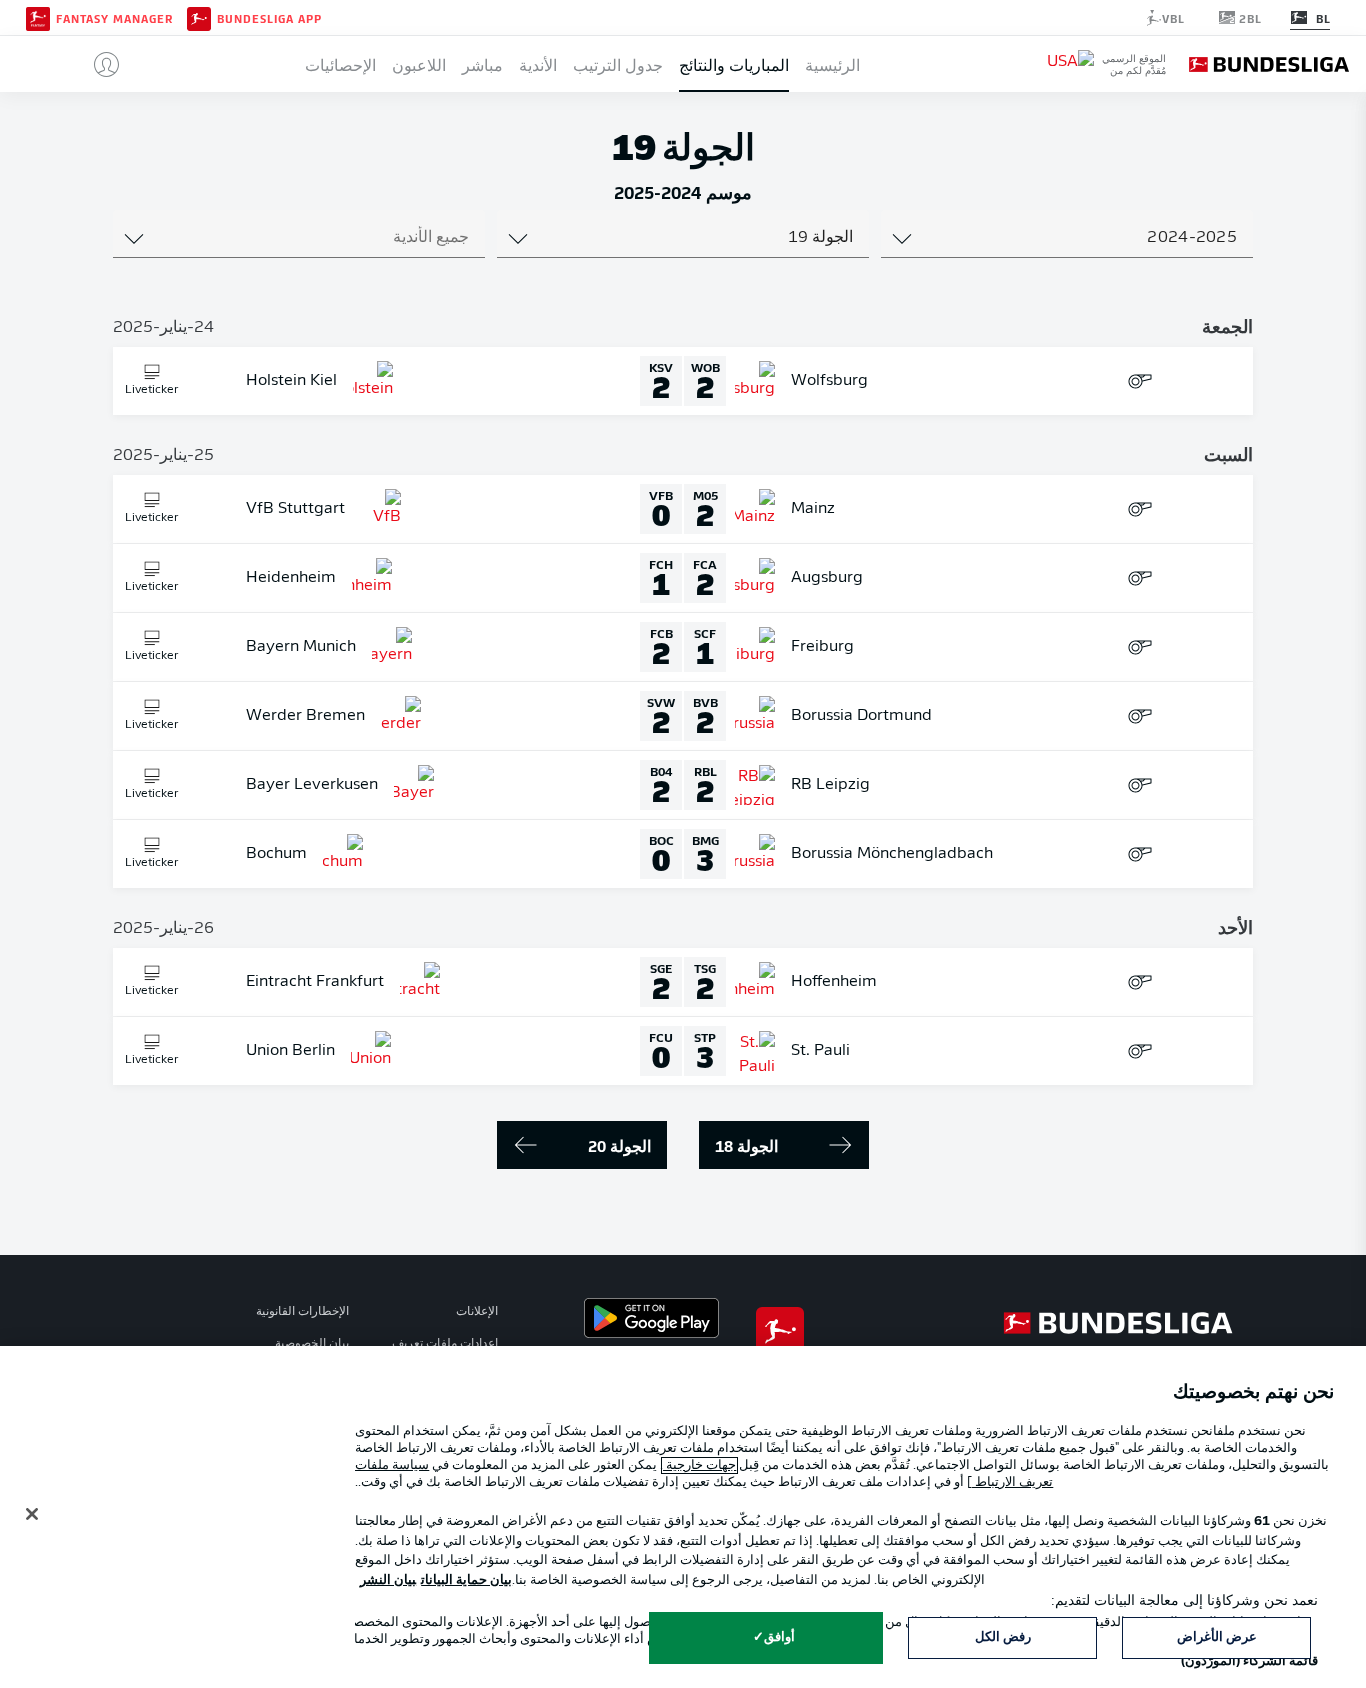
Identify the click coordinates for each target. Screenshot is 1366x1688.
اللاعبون (419, 64)
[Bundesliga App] (199, 17)
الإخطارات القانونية (302, 1312)
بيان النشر (388, 1580)
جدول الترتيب (618, 64)
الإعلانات (477, 1312)
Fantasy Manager (114, 18)
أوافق (779, 1637)
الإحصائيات (340, 64)
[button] (98, 64)
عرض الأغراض (1217, 1637)
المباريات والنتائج (734, 64)
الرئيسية (832, 64)
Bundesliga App (269, 18)
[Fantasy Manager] (38, 17)
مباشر (482, 64)
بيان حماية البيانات (466, 1580)
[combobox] (1067, 238)
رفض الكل (1003, 1637)
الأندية (538, 64)
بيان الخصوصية (312, 1344)
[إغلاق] (32, 1514)
